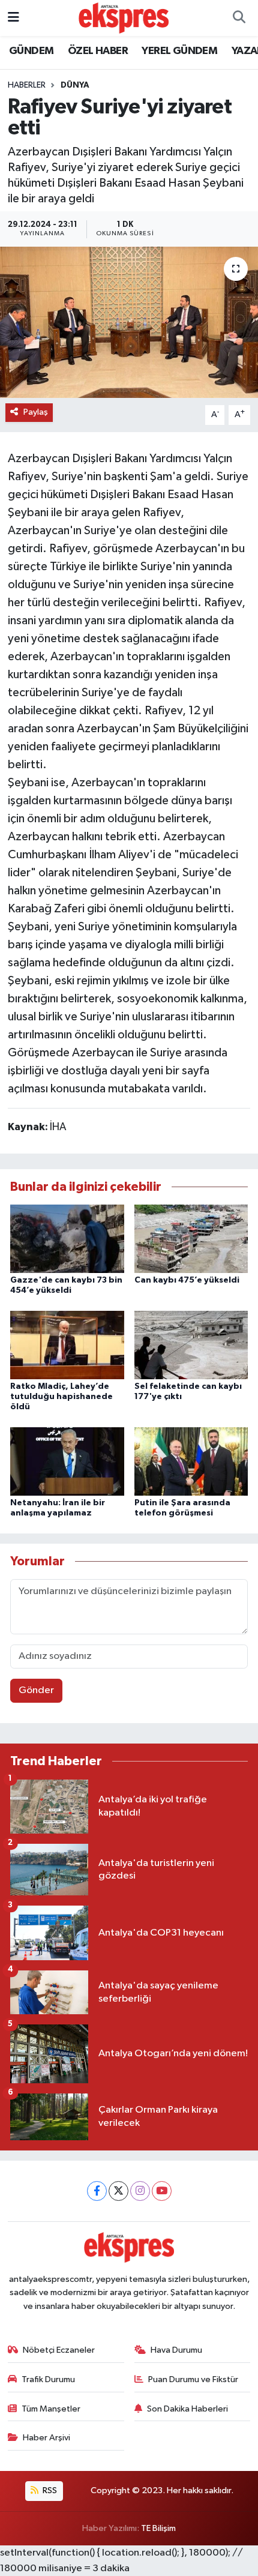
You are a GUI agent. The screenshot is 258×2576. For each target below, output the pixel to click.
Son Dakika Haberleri (187, 2409)
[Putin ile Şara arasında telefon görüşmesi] (191, 1461)
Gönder (36, 1690)
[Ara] (239, 18)
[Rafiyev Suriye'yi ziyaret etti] (129, 322)
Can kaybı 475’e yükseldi (187, 1280)
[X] (118, 2191)
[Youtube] (162, 2191)
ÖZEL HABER (98, 51)
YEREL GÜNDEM (179, 51)
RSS (49, 2490)
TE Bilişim (158, 2528)
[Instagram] (140, 2191)
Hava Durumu (176, 2350)
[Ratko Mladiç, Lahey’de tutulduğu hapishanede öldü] (67, 1345)
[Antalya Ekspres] (124, 18)
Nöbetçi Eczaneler (59, 2350)
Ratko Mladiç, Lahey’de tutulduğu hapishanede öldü (61, 1397)
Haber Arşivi (46, 2438)
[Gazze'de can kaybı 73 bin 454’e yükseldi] (67, 1238)
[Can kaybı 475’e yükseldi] (191, 1238)
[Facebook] (97, 2191)
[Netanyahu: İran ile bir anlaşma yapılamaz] (67, 1461)
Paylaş (36, 412)
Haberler (27, 85)
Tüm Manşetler (51, 2409)
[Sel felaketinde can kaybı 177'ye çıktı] (191, 1345)
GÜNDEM (31, 51)
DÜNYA (75, 85)
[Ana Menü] (13, 18)
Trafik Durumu (48, 2379)
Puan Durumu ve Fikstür (193, 2379)
